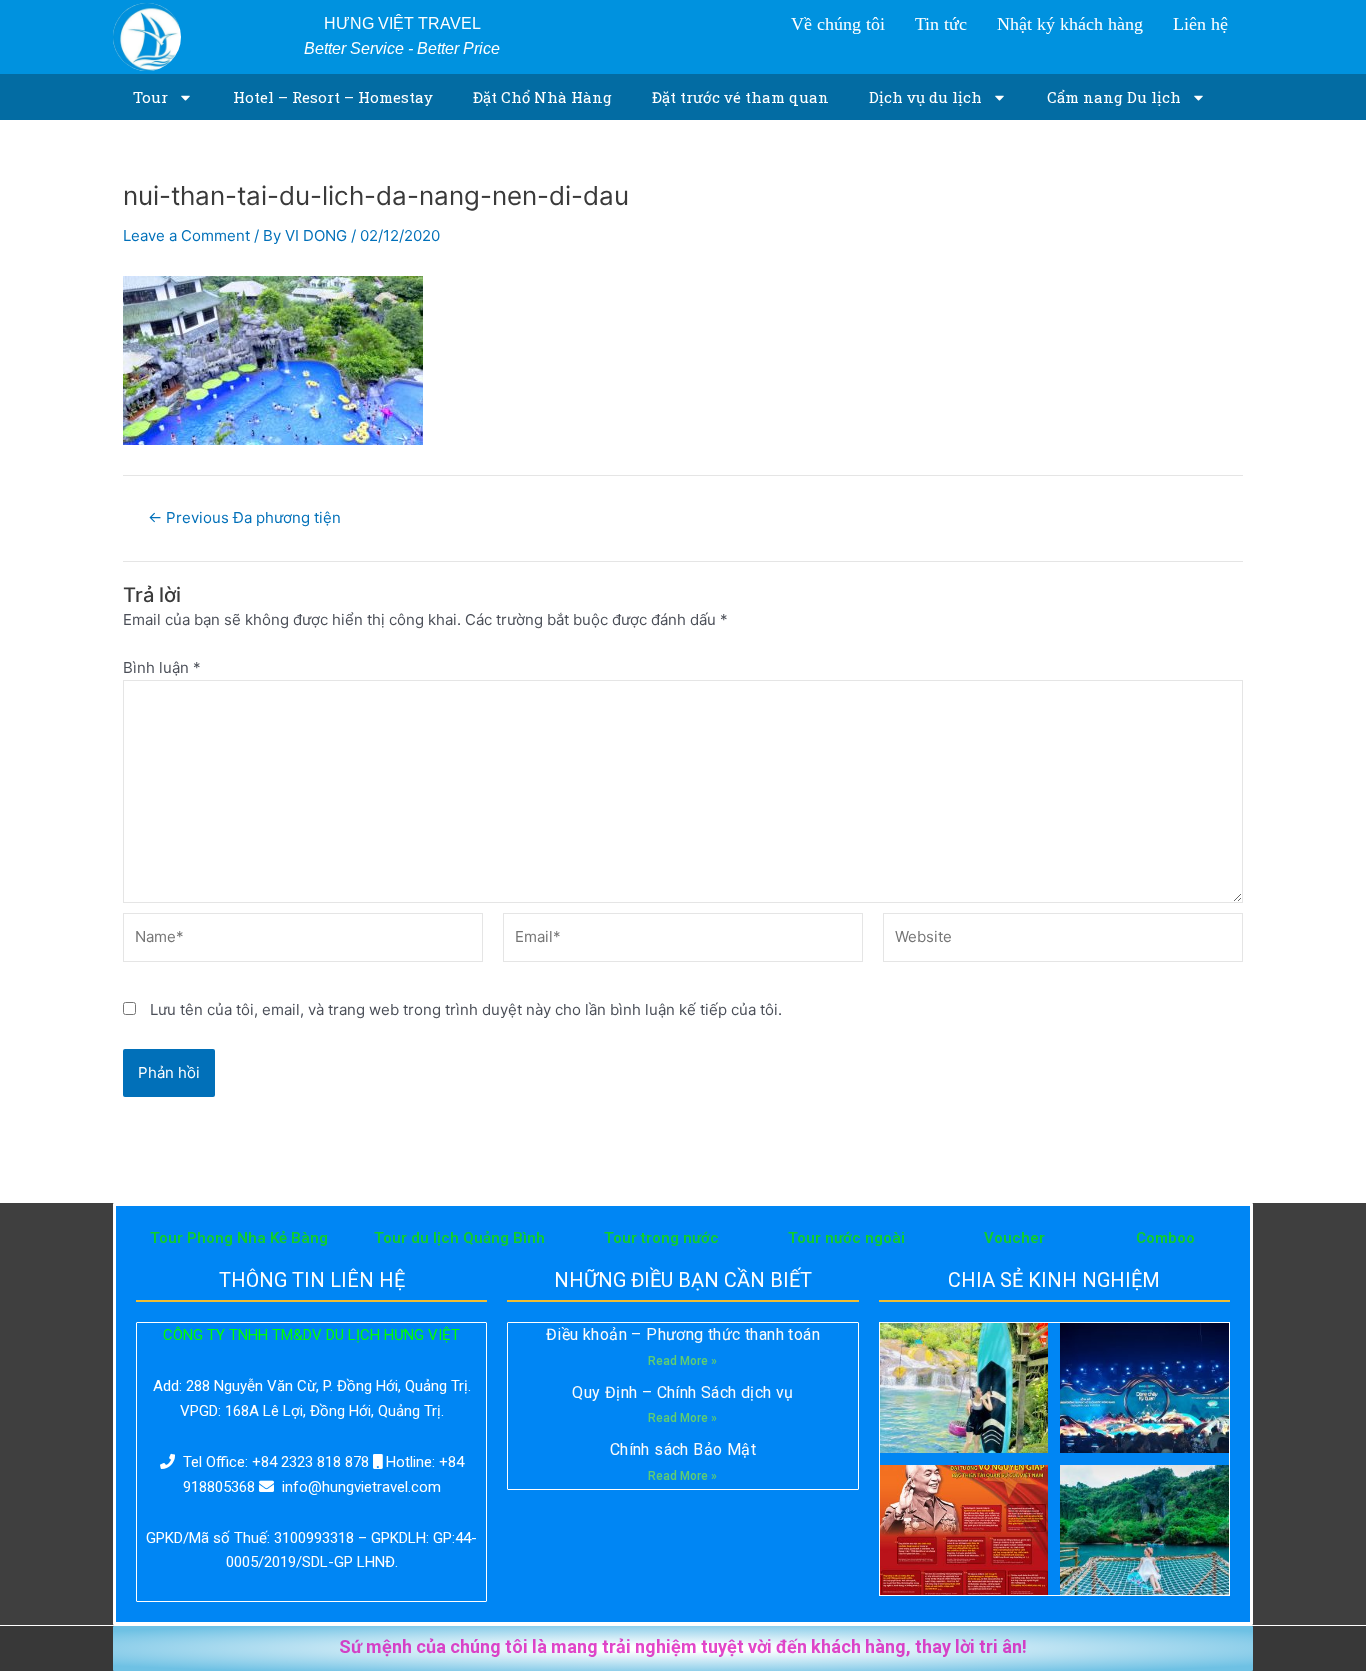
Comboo (1165, 1238)
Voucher (1014, 1238)
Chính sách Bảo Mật (683, 1449)
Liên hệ (1200, 24)
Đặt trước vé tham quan (740, 97)
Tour (150, 97)
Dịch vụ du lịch (925, 97)
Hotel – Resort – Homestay (333, 97)
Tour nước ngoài (846, 1238)
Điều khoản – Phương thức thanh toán (683, 1334)
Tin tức (941, 24)
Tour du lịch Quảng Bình (459, 1238)
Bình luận (162, 667)
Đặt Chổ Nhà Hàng (542, 97)
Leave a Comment (186, 235)
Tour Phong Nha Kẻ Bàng (239, 1238)
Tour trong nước (661, 1238)
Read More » (682, 1361)
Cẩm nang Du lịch (1114, 97)
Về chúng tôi (838, 24)
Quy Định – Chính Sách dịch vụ (683, 1392)
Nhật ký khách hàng (1070, 24)
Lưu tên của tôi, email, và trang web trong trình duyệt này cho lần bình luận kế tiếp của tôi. (466, 1009)
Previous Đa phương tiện (244, 517)
